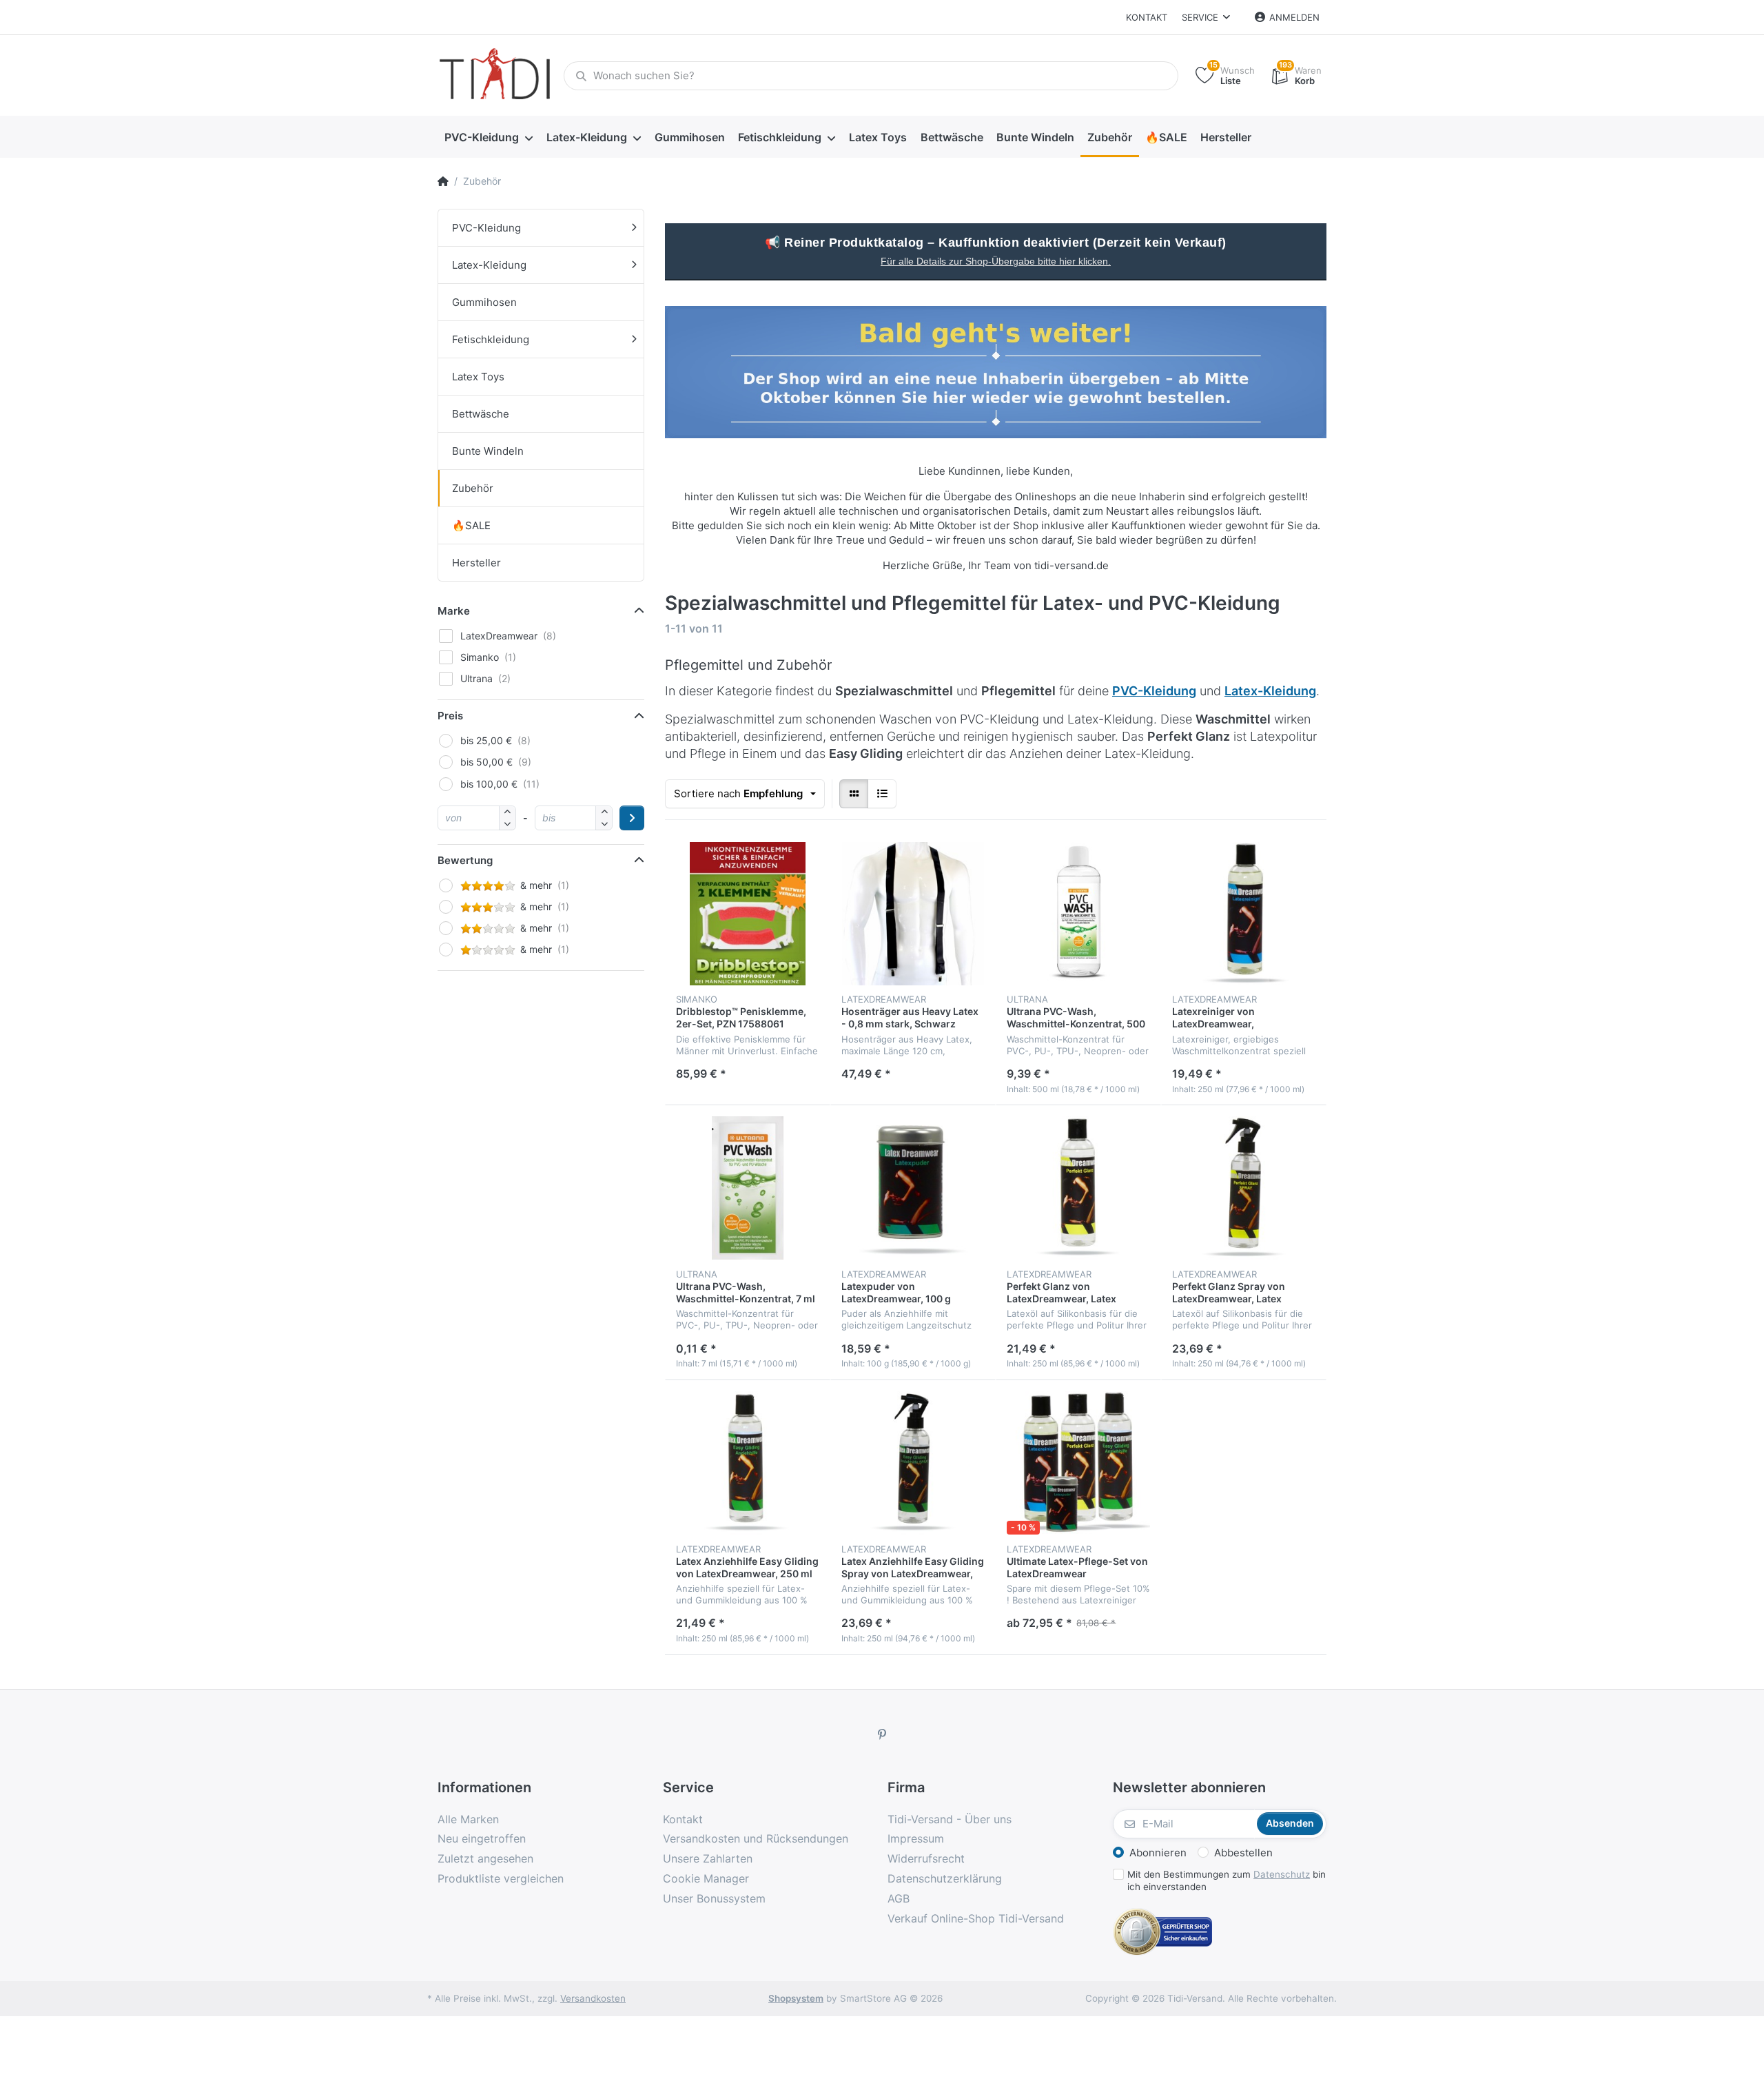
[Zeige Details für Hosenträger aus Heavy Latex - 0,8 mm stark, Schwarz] (913, 914)
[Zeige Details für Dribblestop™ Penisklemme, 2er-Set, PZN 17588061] (748, 914)
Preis (450, 716)
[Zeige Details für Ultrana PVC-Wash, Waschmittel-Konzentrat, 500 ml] (1078, 914)
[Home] (443, 181)
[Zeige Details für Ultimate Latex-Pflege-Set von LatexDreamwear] (1078, 1463)
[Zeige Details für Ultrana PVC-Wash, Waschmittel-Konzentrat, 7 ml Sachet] (748, 1188)
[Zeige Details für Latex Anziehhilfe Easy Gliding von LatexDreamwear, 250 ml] (748, 1463)
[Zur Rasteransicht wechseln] (854, 794)
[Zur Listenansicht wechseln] (882, 794)
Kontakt (1147, 17)
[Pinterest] (882, 1734)
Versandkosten (593, 1998)
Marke (454, 611)
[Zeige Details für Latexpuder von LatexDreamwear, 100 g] (913, 1188)
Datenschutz (1282, 1874)
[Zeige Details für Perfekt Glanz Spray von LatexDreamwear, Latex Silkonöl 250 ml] (1244, 1188)
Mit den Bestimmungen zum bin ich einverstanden (1227, 1881)
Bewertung (465, 860)
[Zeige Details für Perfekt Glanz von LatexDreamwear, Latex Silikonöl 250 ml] (1078, 1188)
